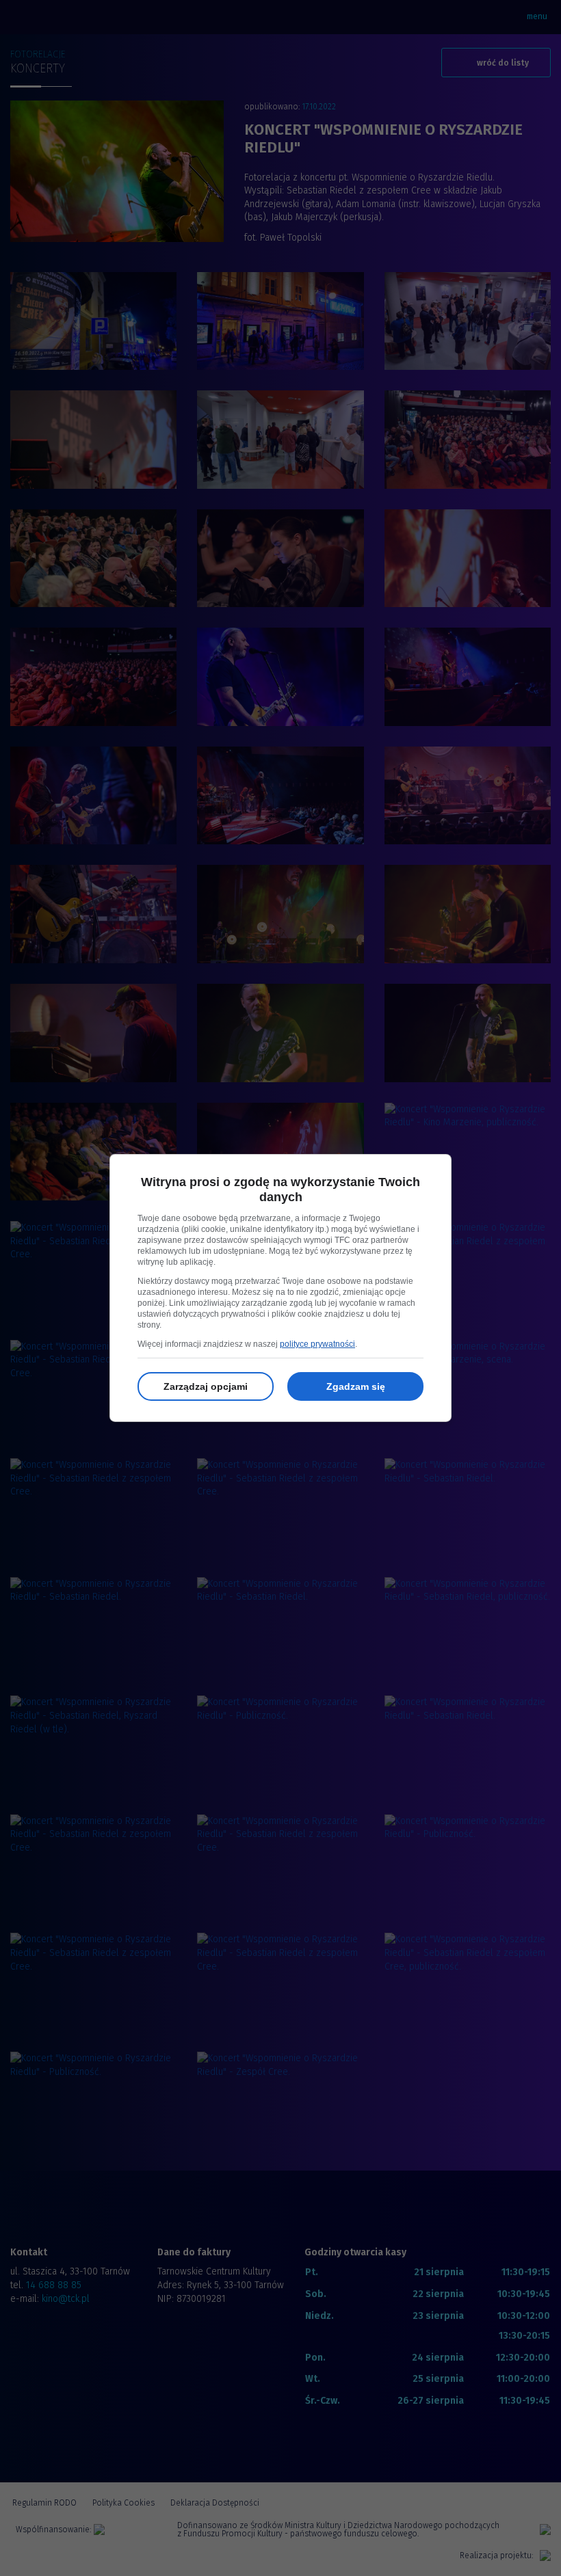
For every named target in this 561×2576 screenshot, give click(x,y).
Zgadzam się (356, 1386)
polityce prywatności (317, 1344)
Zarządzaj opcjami (206, 1386)
